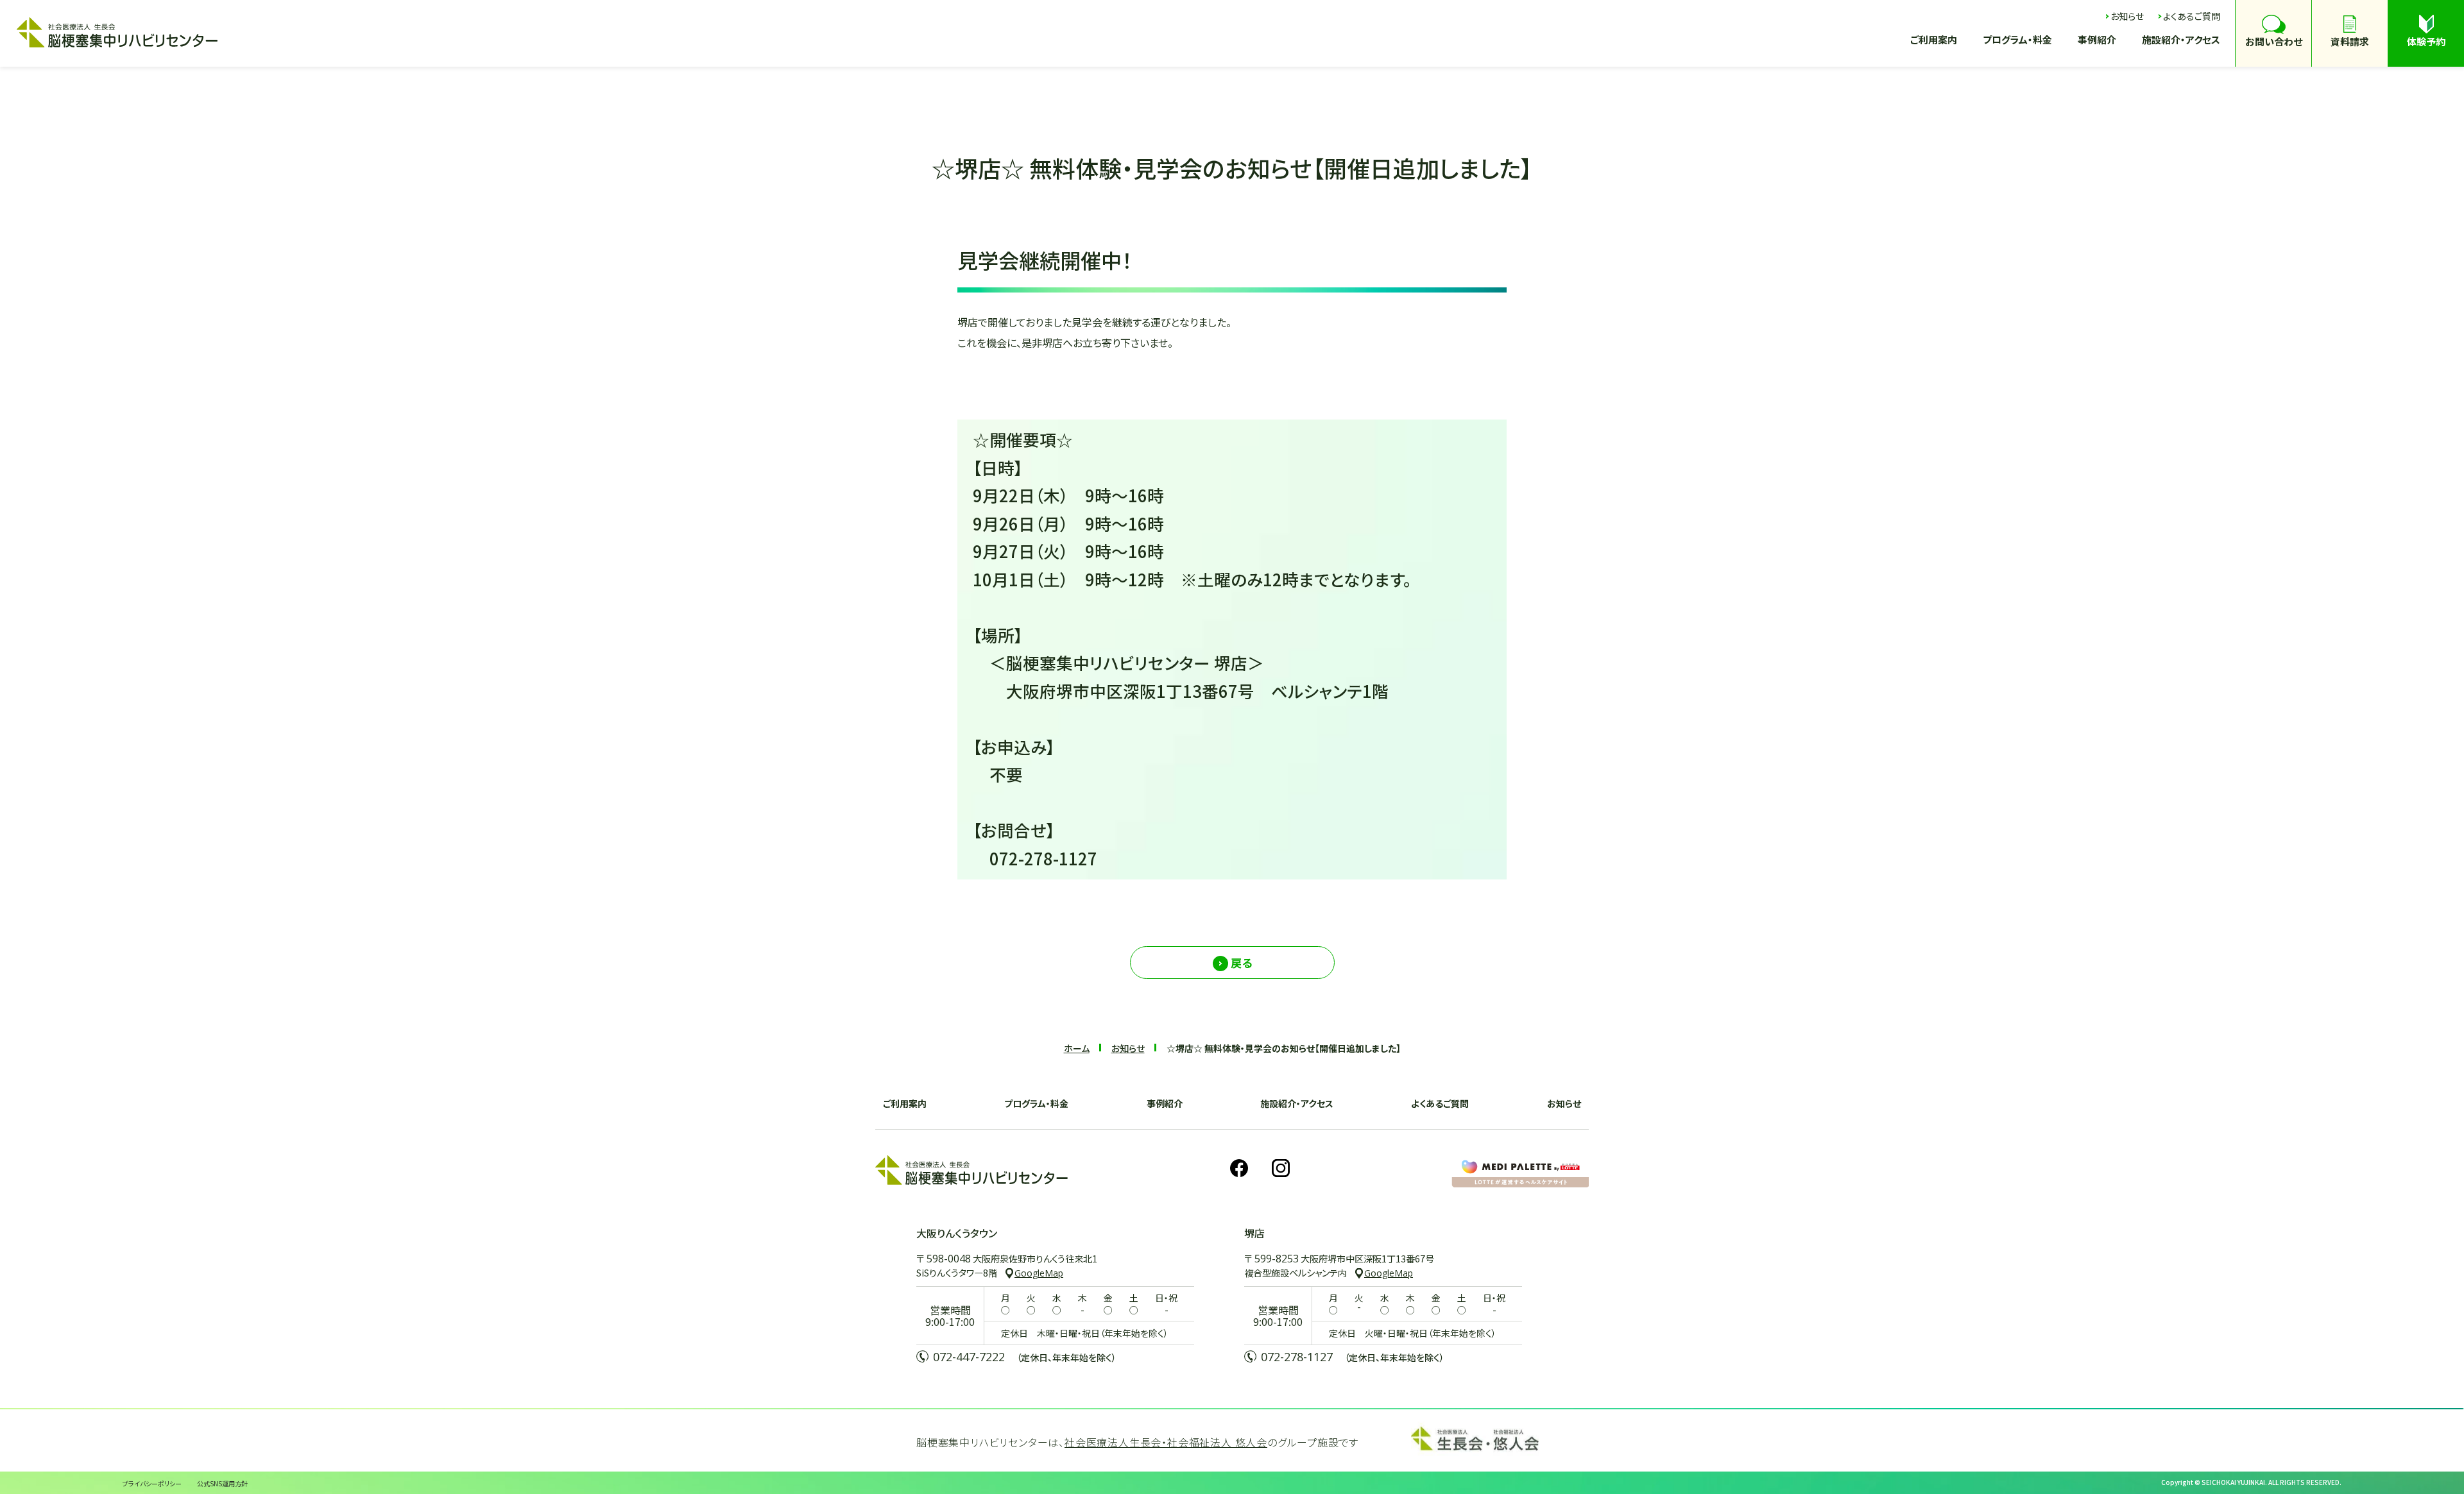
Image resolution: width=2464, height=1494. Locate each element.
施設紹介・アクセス (1297, 1103)
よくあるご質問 (1440, 1103)
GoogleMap (1039, 1273)
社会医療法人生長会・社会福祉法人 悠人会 (1166, 1442)
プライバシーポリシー (152, 1483)
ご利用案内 (905, 1103)
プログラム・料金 (1036, 1103)
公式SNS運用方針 (222, 1483)
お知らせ (1564, 1103)
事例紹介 (1165, 1103)
